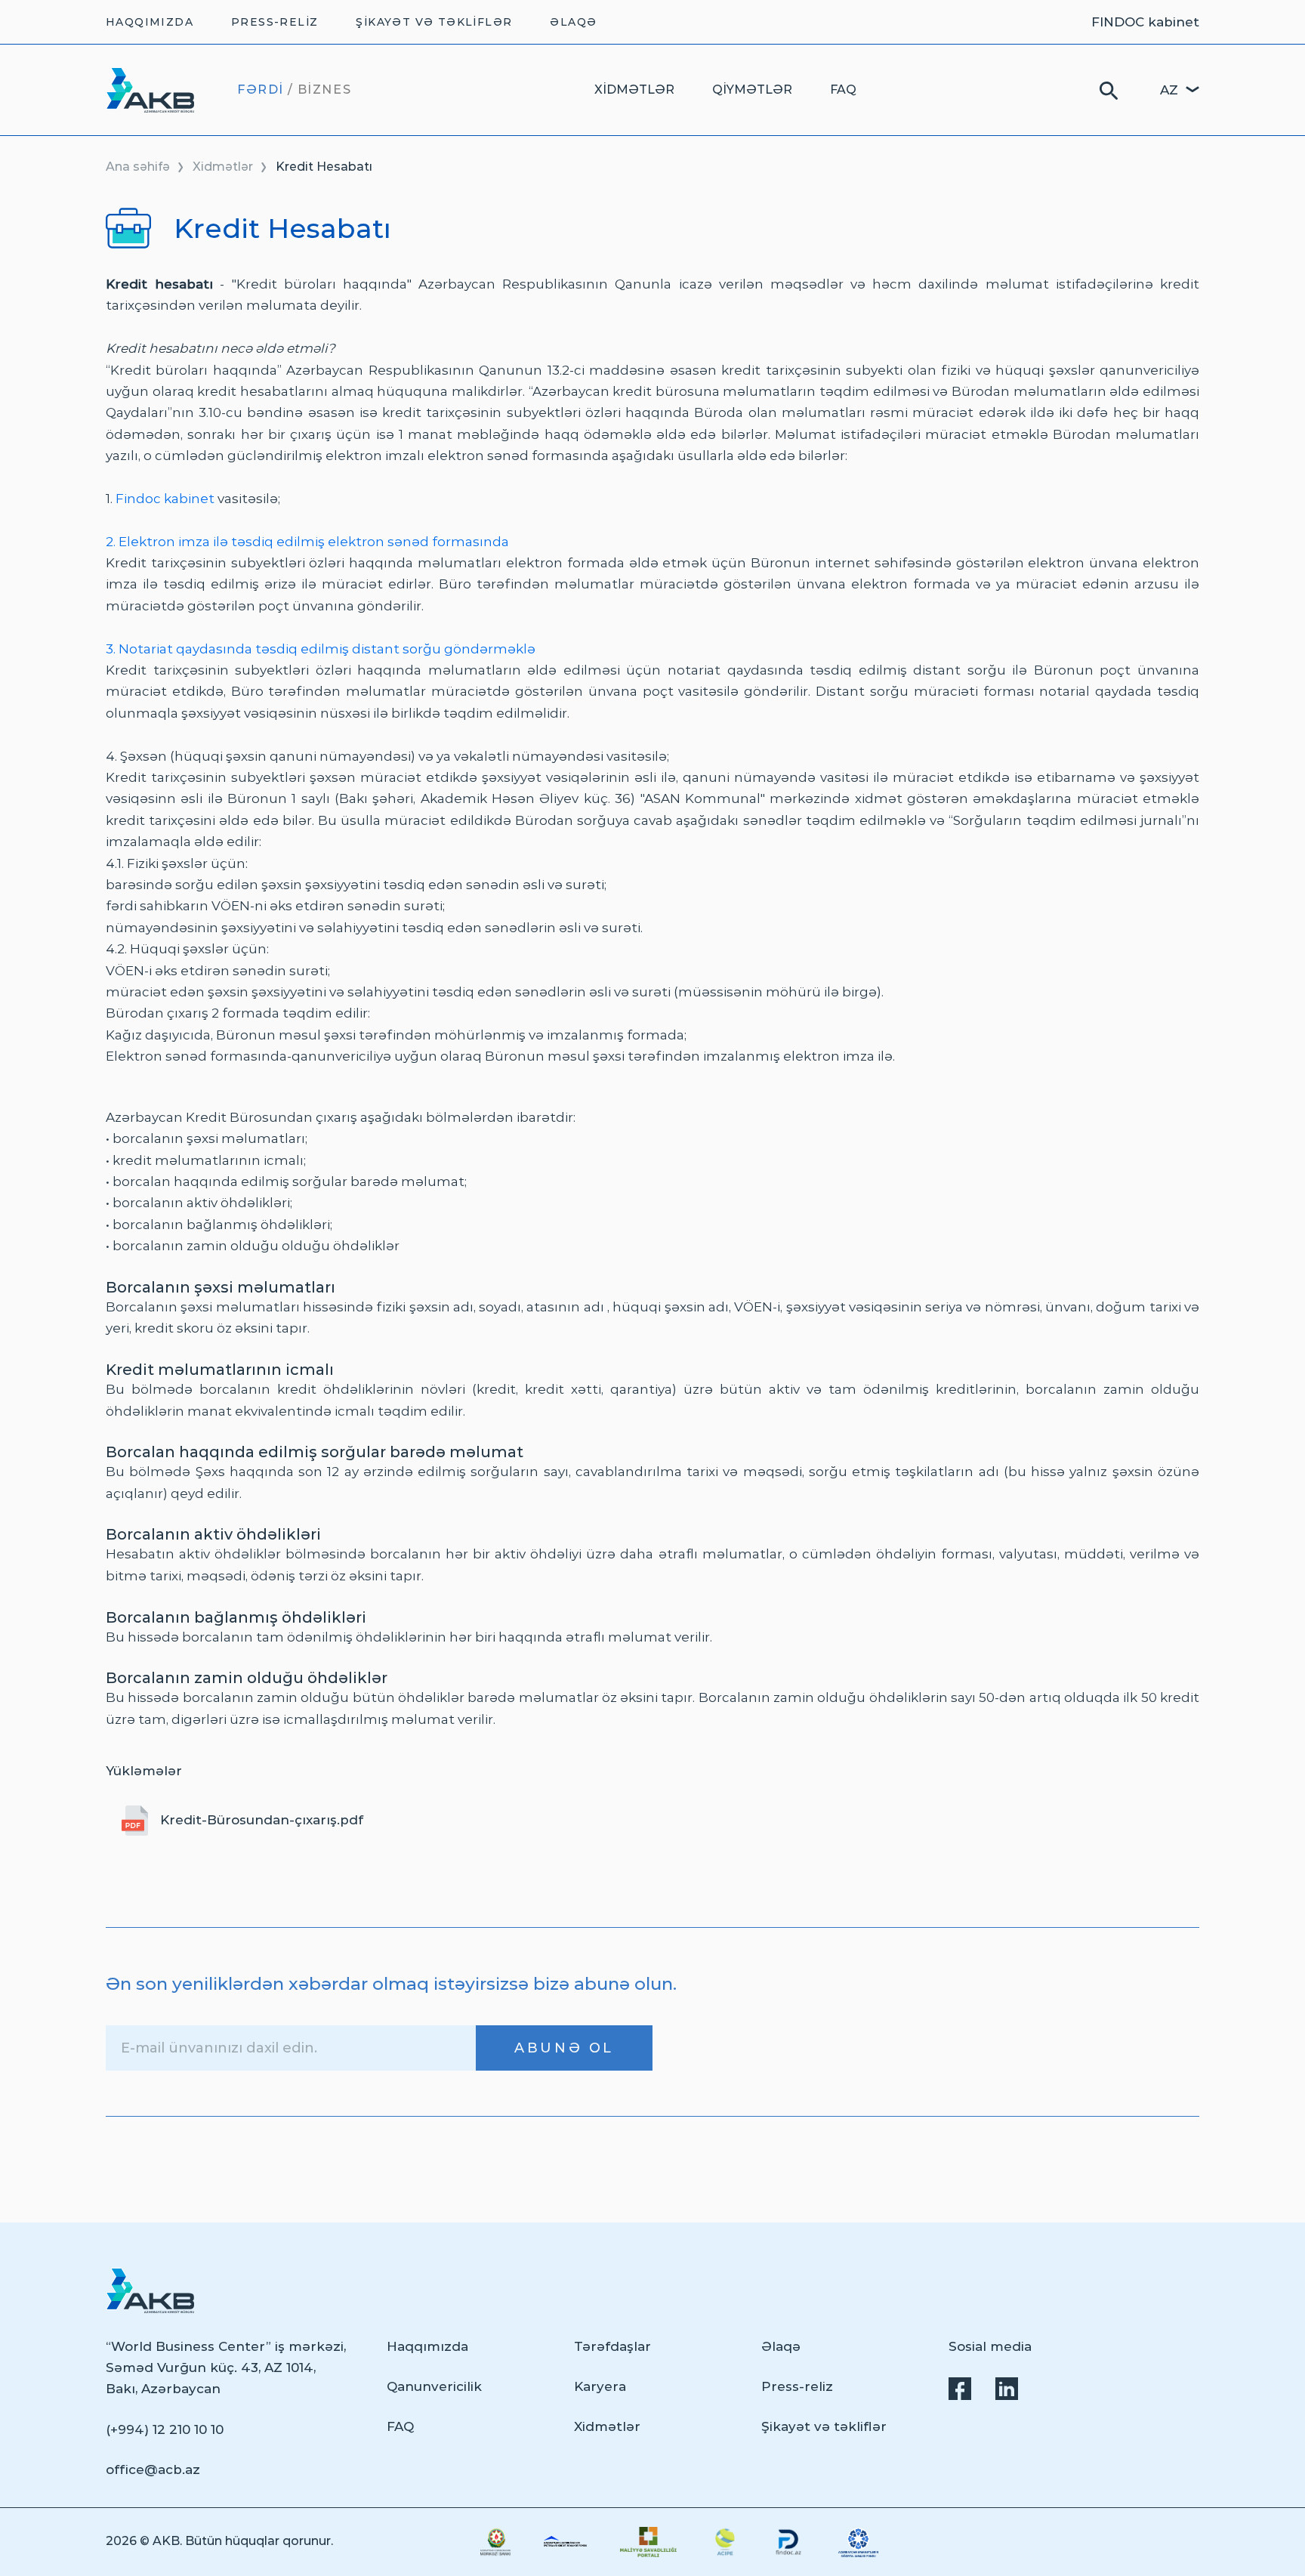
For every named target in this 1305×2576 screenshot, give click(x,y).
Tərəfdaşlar (612, 2346)
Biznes (325, 90)
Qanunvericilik (434, 2386)
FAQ (843, 90)
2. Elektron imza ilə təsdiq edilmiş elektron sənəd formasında (307, 542)
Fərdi (261, 90)
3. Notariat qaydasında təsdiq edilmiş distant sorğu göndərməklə (321, 649)
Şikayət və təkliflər (434, 22)
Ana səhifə (138, 167)
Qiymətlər (752, 90)
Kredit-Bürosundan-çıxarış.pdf (262, 1820)
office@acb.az (153, 2469)
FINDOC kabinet (1145, 22)
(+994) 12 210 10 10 (165, 2429)
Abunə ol (564, 2048)
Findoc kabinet (165, 499)
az (1169, 90)
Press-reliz (275, 22)
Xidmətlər (634, 90)
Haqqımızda (150, 22)
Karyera (600, 2386)
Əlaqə (573, 22)
